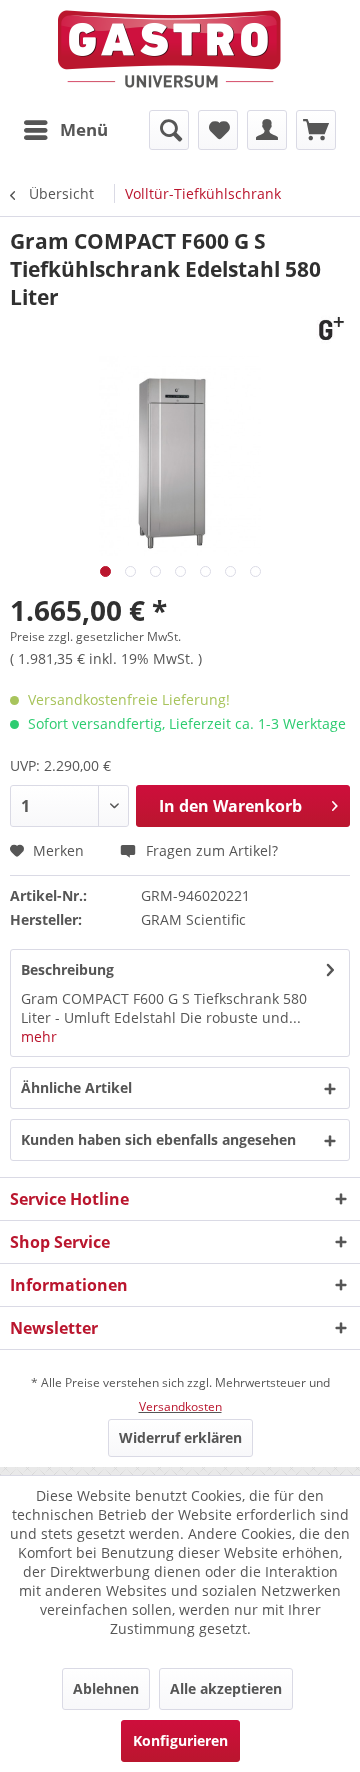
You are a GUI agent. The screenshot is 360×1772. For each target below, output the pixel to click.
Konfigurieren (180, 1740)
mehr (39, 1036)
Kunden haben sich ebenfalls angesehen (158, 1139)
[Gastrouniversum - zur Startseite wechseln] (169, 49)
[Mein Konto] (267, 130)
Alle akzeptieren (226, 1688)
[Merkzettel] (218, 130)
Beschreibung (67, 969)
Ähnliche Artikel (76, 1087)
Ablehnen (106, 1688)
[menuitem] (65, 130)
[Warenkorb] (316, 130)
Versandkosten (180, 1406)
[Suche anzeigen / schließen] (169, 130)
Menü (84, 129)
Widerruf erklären (180, 1437)
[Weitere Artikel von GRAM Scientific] (328, 328)
